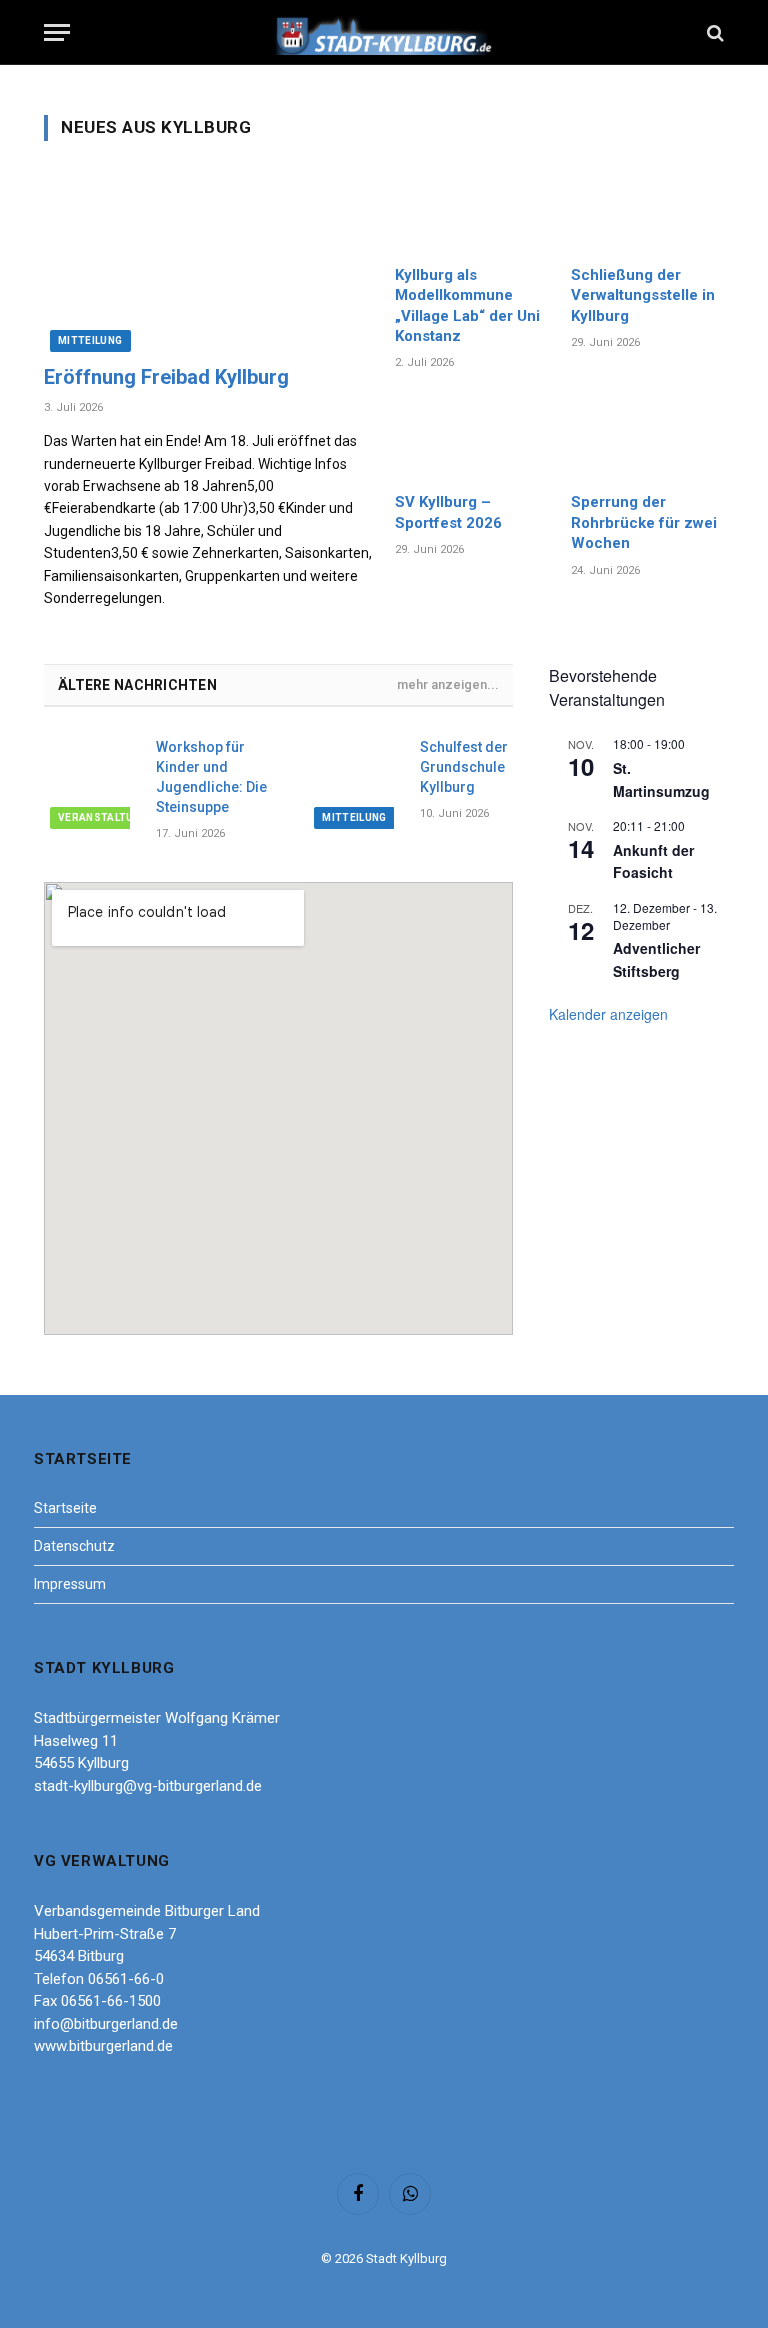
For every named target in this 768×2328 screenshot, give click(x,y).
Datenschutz (74, 1546)
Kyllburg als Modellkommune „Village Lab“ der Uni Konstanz (467, 305)
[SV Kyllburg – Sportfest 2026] (472, 437)
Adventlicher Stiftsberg (656, 959)
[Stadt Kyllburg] (384, 32)
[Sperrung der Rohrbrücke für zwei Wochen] (648, 437)
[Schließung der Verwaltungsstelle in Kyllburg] (648, 210)
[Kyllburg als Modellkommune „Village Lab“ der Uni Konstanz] (472, 210)
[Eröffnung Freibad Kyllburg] (208, 259)
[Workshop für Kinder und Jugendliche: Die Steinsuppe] (91, 782)
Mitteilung (90, 340)
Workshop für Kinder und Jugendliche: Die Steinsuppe (211, 777)
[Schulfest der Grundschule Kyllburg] (355, 782)
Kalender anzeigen (608, 1014)
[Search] (713, 32)
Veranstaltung (103, 817)
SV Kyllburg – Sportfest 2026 (448, 512)
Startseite (65, 1508)
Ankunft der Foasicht (653, 861)
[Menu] (57, 32)
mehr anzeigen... (448, 684)
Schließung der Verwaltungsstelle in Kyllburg (643, 295)
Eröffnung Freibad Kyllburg (166, 377)
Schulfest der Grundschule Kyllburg (464, 767)
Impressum (70, 1584)
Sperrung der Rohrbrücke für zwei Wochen (644, 522)
